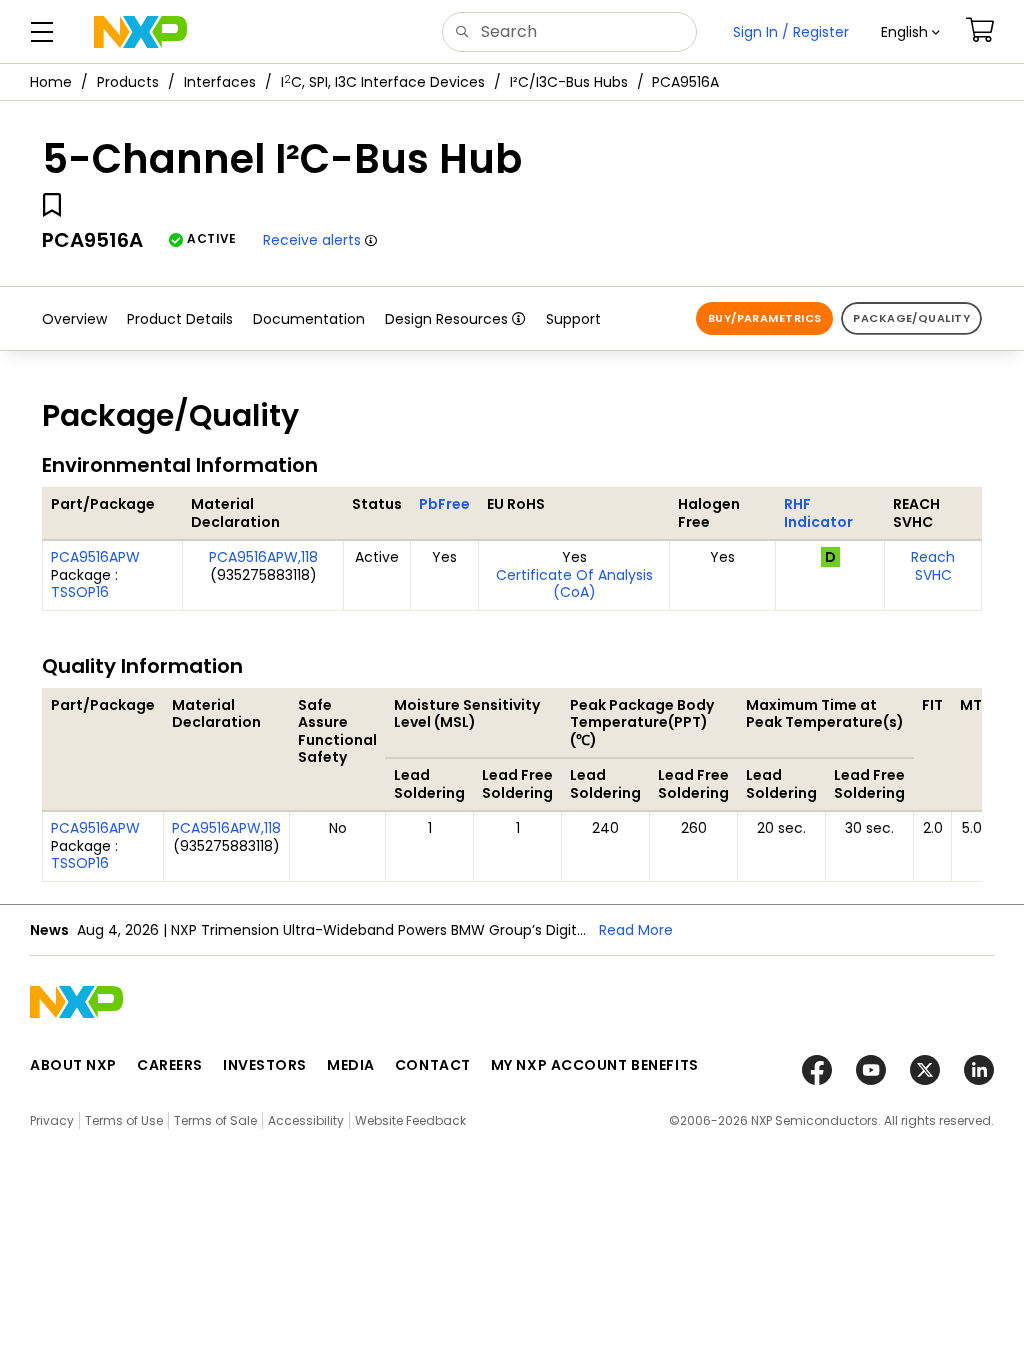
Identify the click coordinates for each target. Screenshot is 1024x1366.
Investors (265, 1065)
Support (573, 319)
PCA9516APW (95, 557)
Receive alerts (312, 240)
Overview (74, 319)
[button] (910, 32)
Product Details (180, 319)
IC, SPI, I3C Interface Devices (383, 82)
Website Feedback (410, 1120)
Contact (433, 1065)
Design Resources (446, 319)
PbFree (444, 504)
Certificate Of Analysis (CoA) (574, 584)
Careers (170, 1065)
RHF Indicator (818, 513)
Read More (636, 930)
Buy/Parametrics (765, 318)
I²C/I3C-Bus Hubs (569, 82)
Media (351, 1065)
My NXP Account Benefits (595, 1065)
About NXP (73, 1065)
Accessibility (306, 1120)
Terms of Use (124, 1120)
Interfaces (220, 82)
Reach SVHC (933, 566)
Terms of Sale (215, 1120)
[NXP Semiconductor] (140, 32)
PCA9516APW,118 (263, 557)
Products (128, 82)
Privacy (52, 1120)
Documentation (309, 319)
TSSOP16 (80, 592)
